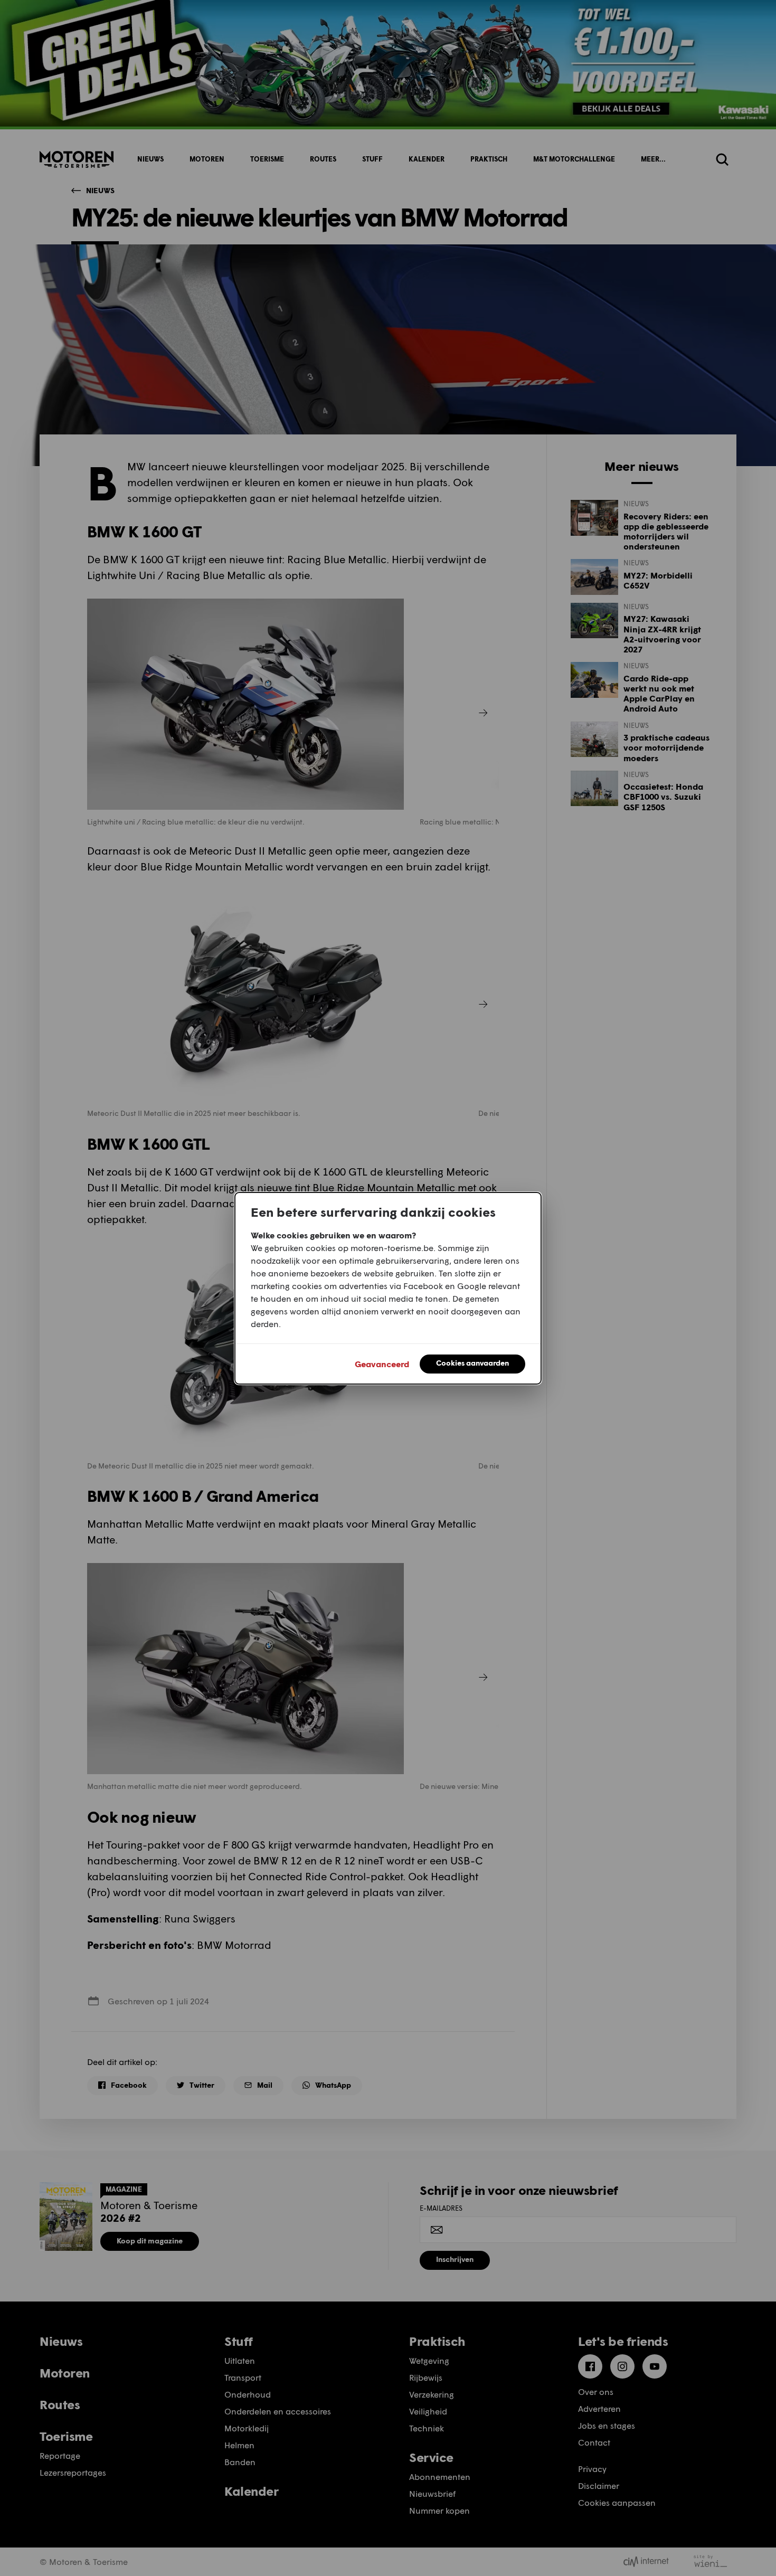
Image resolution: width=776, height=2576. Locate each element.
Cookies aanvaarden (472, 1363)
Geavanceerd (382, 1364)
